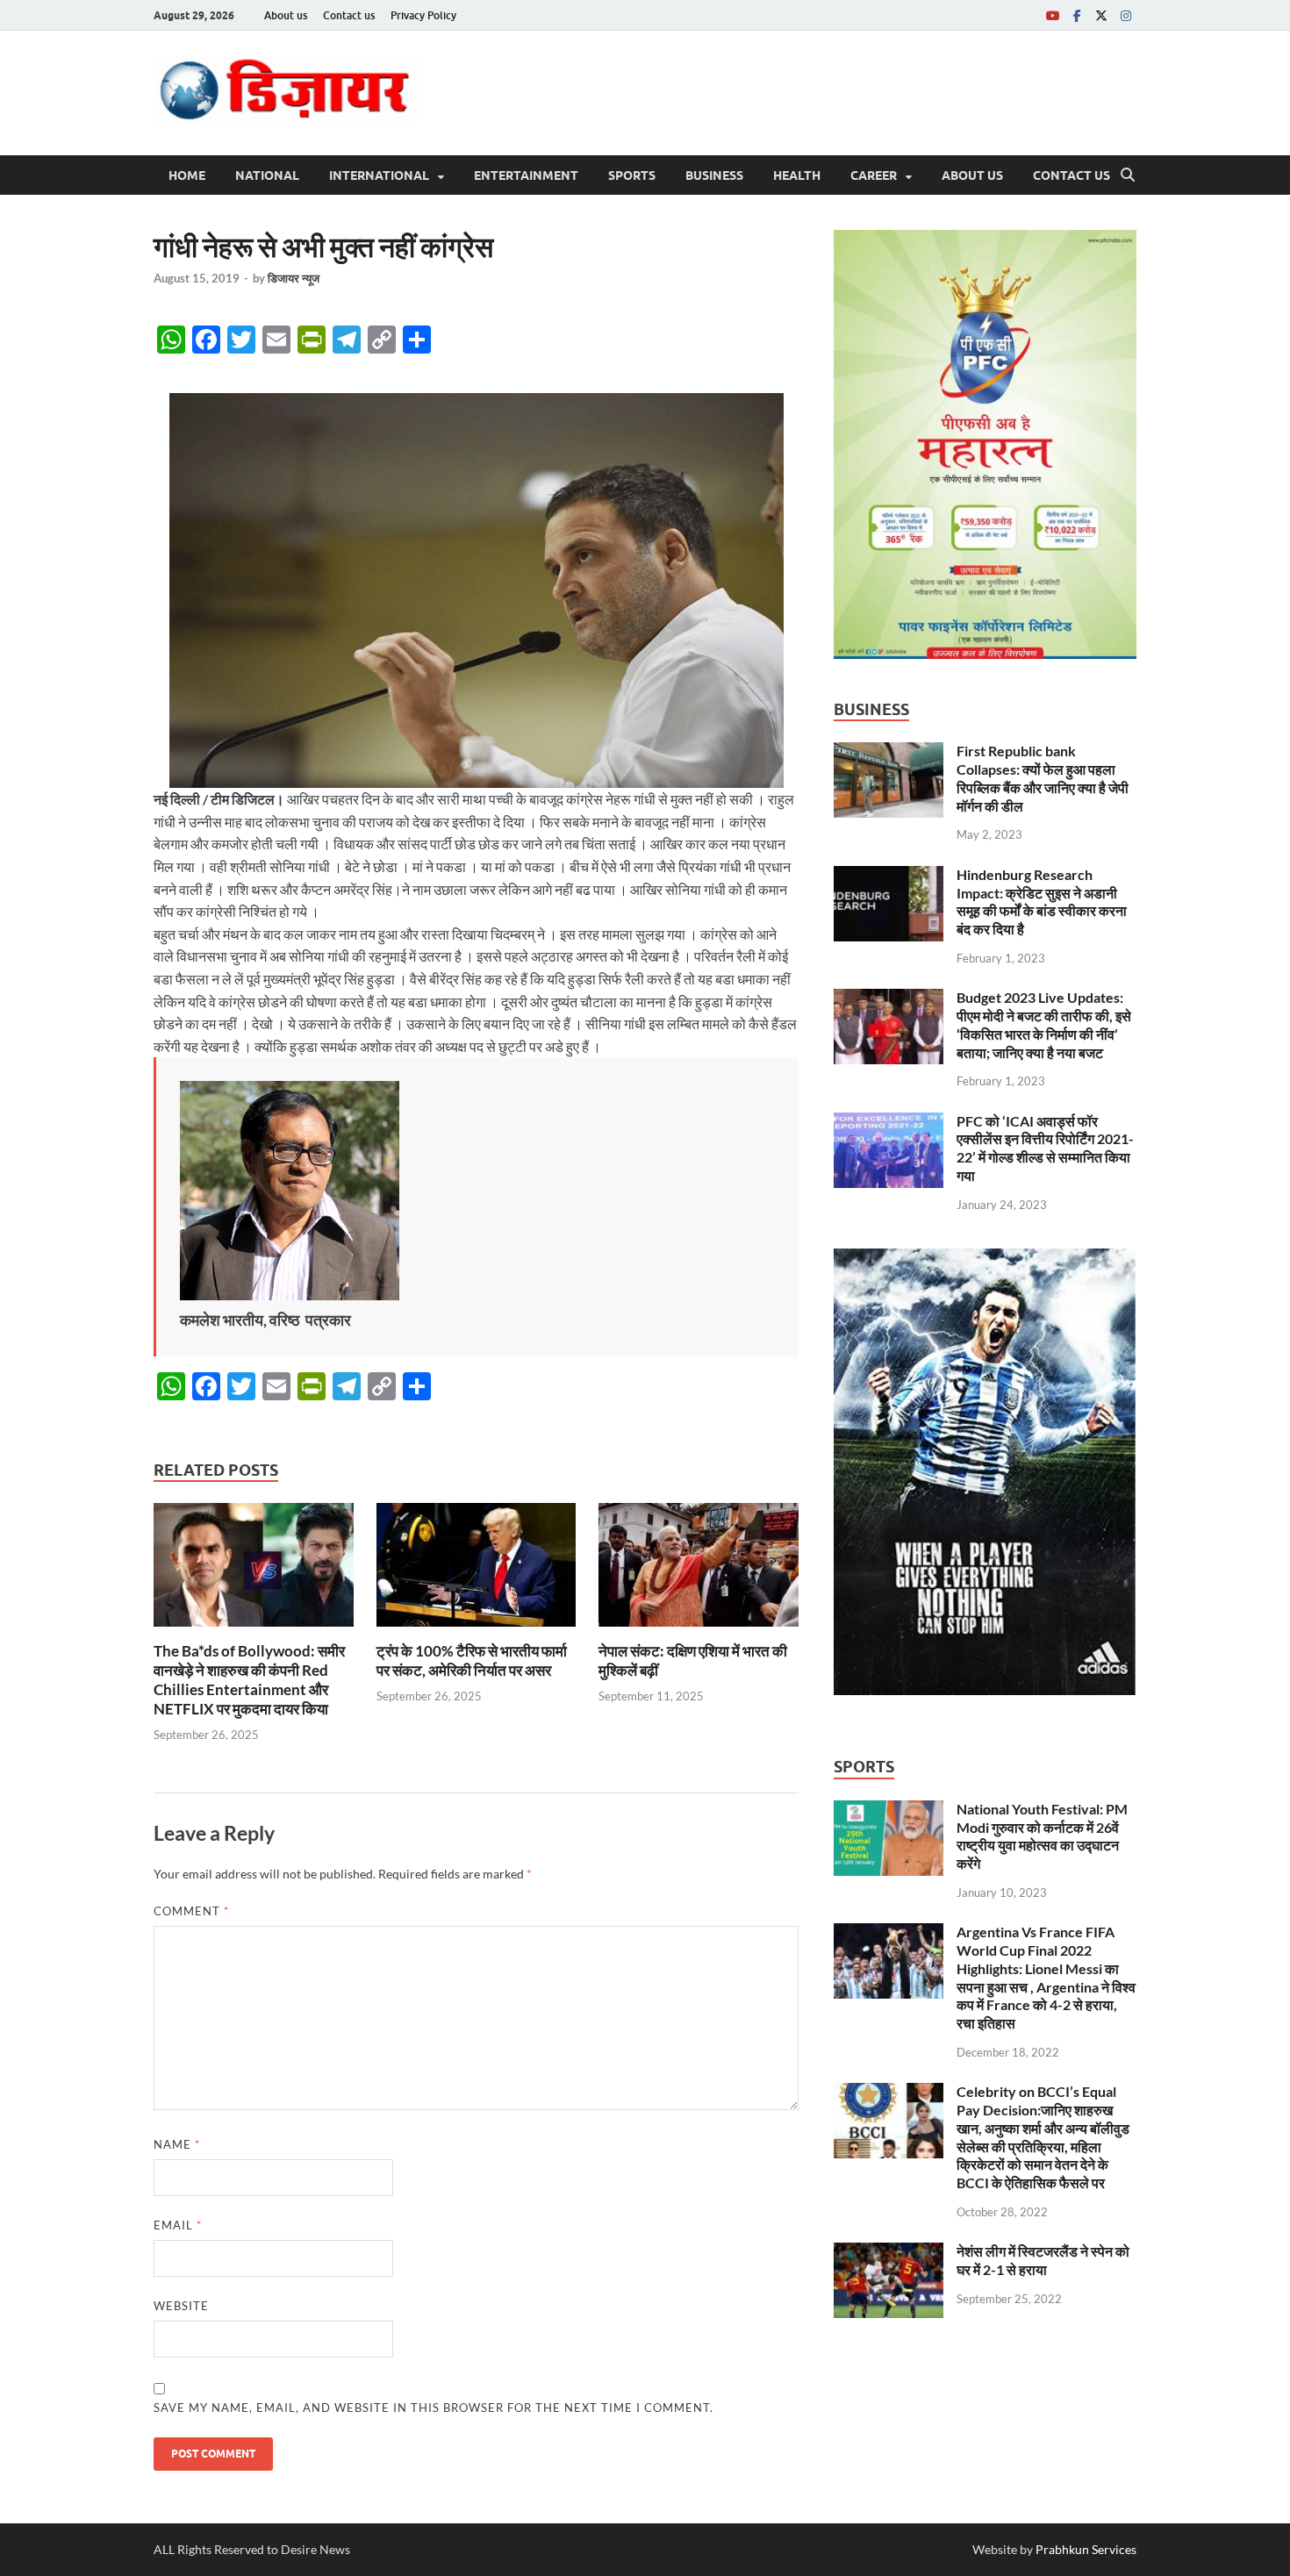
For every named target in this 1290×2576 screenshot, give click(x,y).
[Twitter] (1101, 15)
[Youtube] (1052, 15)
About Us (972, 175)
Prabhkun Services (1086, 2549)
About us (286, 15)
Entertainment (526, 175)
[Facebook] (1077, 15)
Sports (632, 175)
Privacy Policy (423, 15)
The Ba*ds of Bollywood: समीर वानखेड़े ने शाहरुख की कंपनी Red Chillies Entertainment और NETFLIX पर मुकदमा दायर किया (249, 1680)
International (379, 175)
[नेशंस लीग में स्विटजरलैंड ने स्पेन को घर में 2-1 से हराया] (889, 2253)
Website (181, 2306)
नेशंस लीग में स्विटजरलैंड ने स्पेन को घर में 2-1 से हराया (1043, 2260)
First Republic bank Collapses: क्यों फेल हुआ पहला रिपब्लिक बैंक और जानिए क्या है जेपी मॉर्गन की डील (1043, 778)
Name (177, 2144)
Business (714, 175)
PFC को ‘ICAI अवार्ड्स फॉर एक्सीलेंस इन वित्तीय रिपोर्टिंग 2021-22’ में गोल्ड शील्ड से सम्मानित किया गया (1045, 1148)
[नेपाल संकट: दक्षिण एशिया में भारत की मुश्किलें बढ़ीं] (699, 1570)
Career (874, 175)
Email (178, 2225)
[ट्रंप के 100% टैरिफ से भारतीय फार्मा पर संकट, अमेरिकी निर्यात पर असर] (477, 1570)
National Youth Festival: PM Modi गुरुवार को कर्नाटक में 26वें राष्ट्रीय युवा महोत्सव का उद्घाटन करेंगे (1042, 1836)
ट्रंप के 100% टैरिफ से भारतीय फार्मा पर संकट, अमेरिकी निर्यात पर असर (472, 1660)
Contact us (349, 15)
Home (187, 175)
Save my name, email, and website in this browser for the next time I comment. (434, 2408)
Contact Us (1071, 175)
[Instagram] (1126, 15)
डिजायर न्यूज (294, 278)
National (267, 175)
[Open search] (1128, 175)
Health (797, 175)
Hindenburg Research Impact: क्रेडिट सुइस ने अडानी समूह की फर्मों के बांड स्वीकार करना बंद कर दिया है (1042, 902)
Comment (191, 1911)
